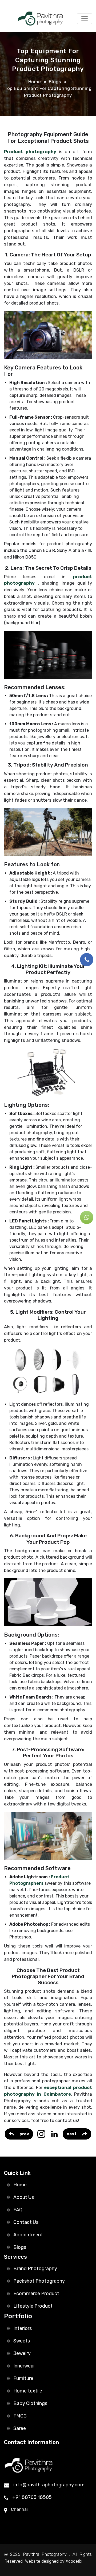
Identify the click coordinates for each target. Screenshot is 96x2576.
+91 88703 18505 (32, 2497)
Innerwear (24, 2366)
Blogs (55, 82)
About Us (24, 2197)
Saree (20, 2428)
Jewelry (22, 2353)
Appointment (28, 2235)
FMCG (20, 2416)
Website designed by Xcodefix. (54, 2561)
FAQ (18, 2210)
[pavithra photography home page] (39, 19)
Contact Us (26, 2222)
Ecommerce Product (36, 2294)
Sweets (22, 2341)
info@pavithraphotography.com (49, 2485)
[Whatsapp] (87, 1217)
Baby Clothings (30, 2403)
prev (24, 2134)
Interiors (23, 2328)
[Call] (87, 960)
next (72, 2134)
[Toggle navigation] (85, 19)
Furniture (23, 2378)
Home (35, 82)
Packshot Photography (39, 2281)
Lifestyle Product (33, 2306)
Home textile (28, 2391)
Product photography (30, 152)
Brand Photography (35, 2269)
